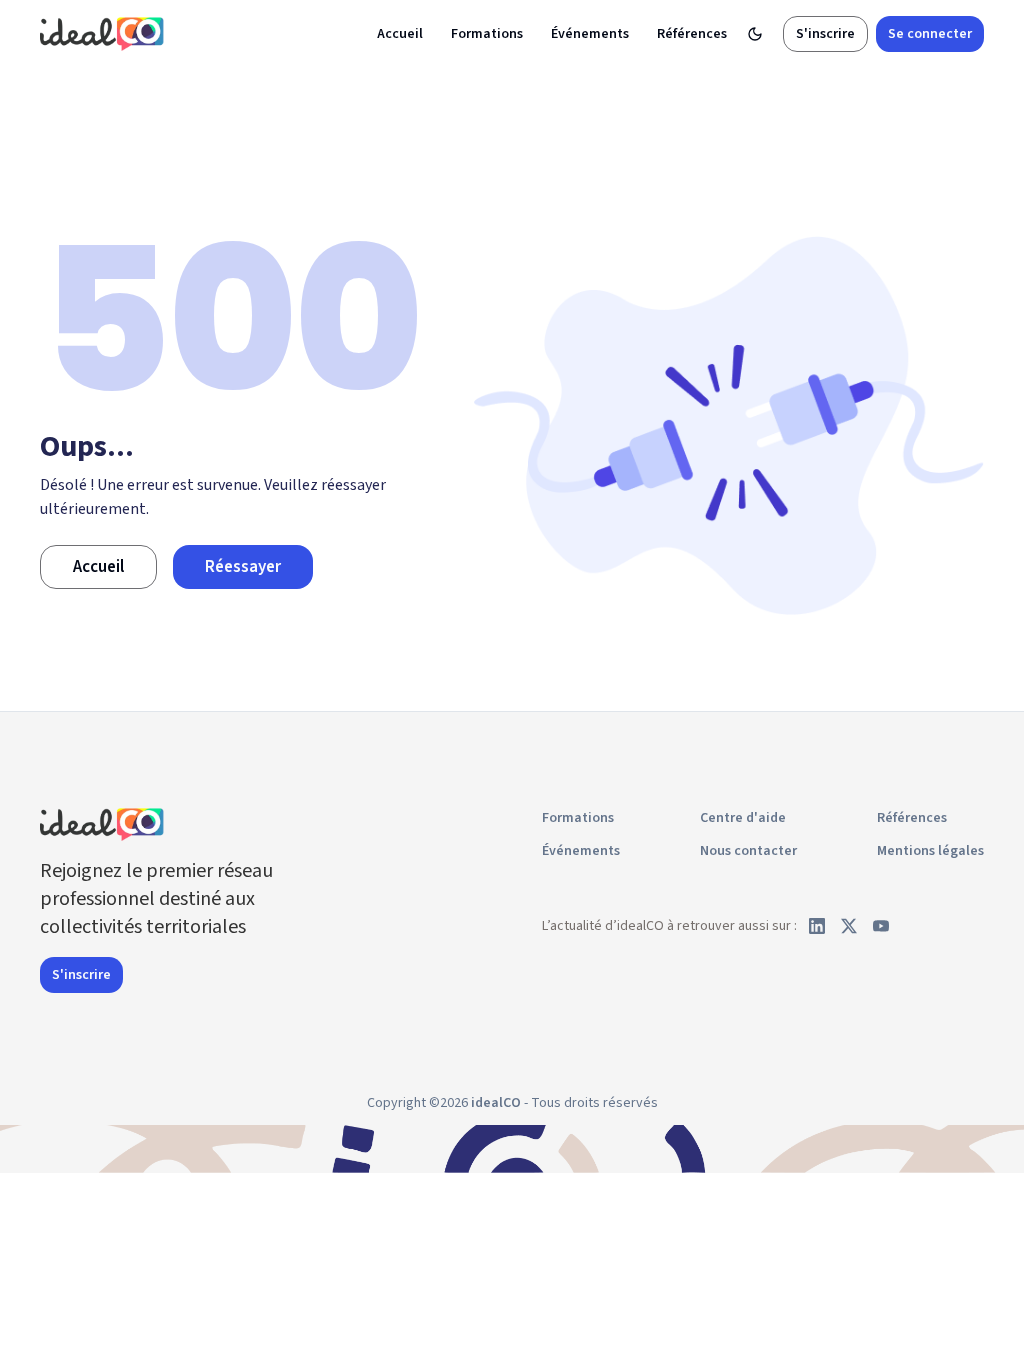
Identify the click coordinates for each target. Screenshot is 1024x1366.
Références (692, 34)
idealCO (496, 1103)
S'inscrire (825, 34)
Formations (487, 34)
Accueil (400, 34)
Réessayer (243, 567)
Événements (590, 34)
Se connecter (930, 34)
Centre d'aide (743, 818)
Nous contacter (748, 851)
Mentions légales (930, 851)
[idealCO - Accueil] (105, 33)
